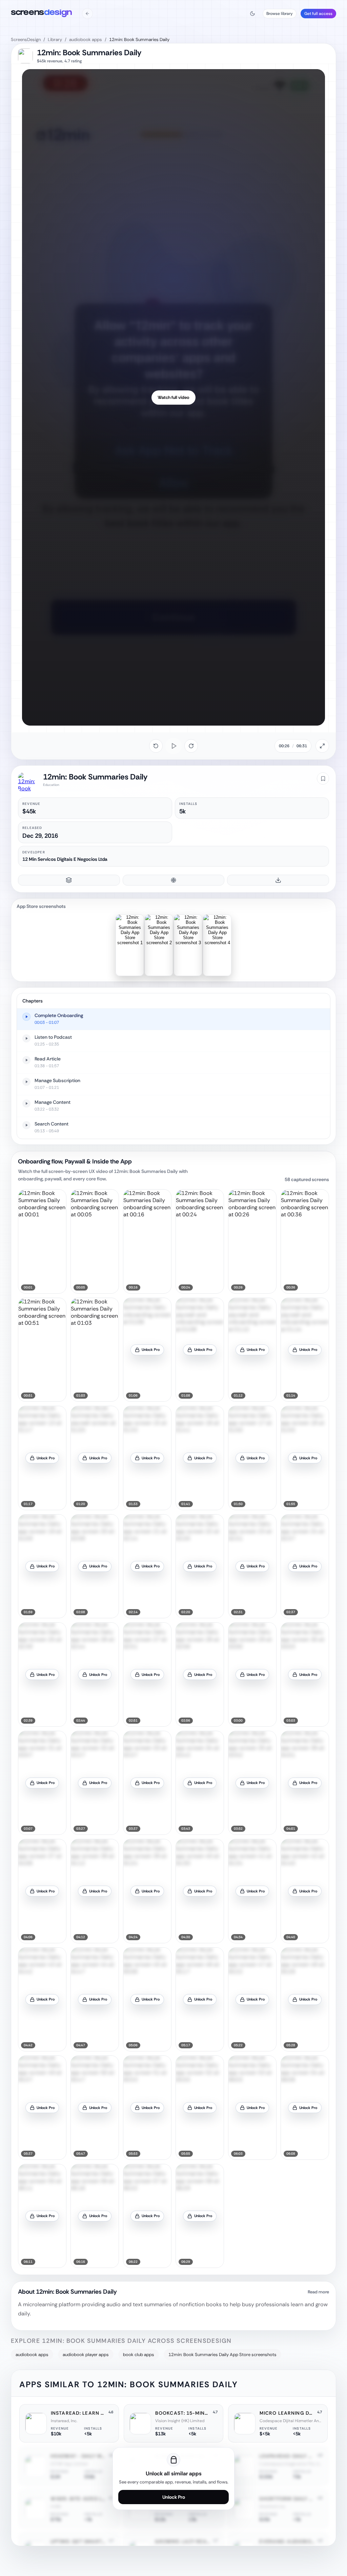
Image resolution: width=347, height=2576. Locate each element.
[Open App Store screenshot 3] (188, 945)
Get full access (318, 14)
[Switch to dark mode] (252, 14)
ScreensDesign (26, 39)
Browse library (280, 14)
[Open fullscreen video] (322, 746)
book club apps (139, 2355)
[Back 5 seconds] (156, 746)
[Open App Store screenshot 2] (159, 945)
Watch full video (173, 397)
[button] (42, 1241)
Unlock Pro (174, 2497)
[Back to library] (87, 14)
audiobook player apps (86, 2355)
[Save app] (323, 778)
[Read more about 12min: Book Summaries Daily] (173, 2306)
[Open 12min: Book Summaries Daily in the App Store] (28, 782)
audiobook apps (86, 39)
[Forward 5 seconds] (191, 746)
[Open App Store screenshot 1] (130, 945)
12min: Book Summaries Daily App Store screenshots (222, 2355)
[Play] (173, 746)
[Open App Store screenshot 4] (217, 945)
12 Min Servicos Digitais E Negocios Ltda (65, 859)
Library (55, 39)
